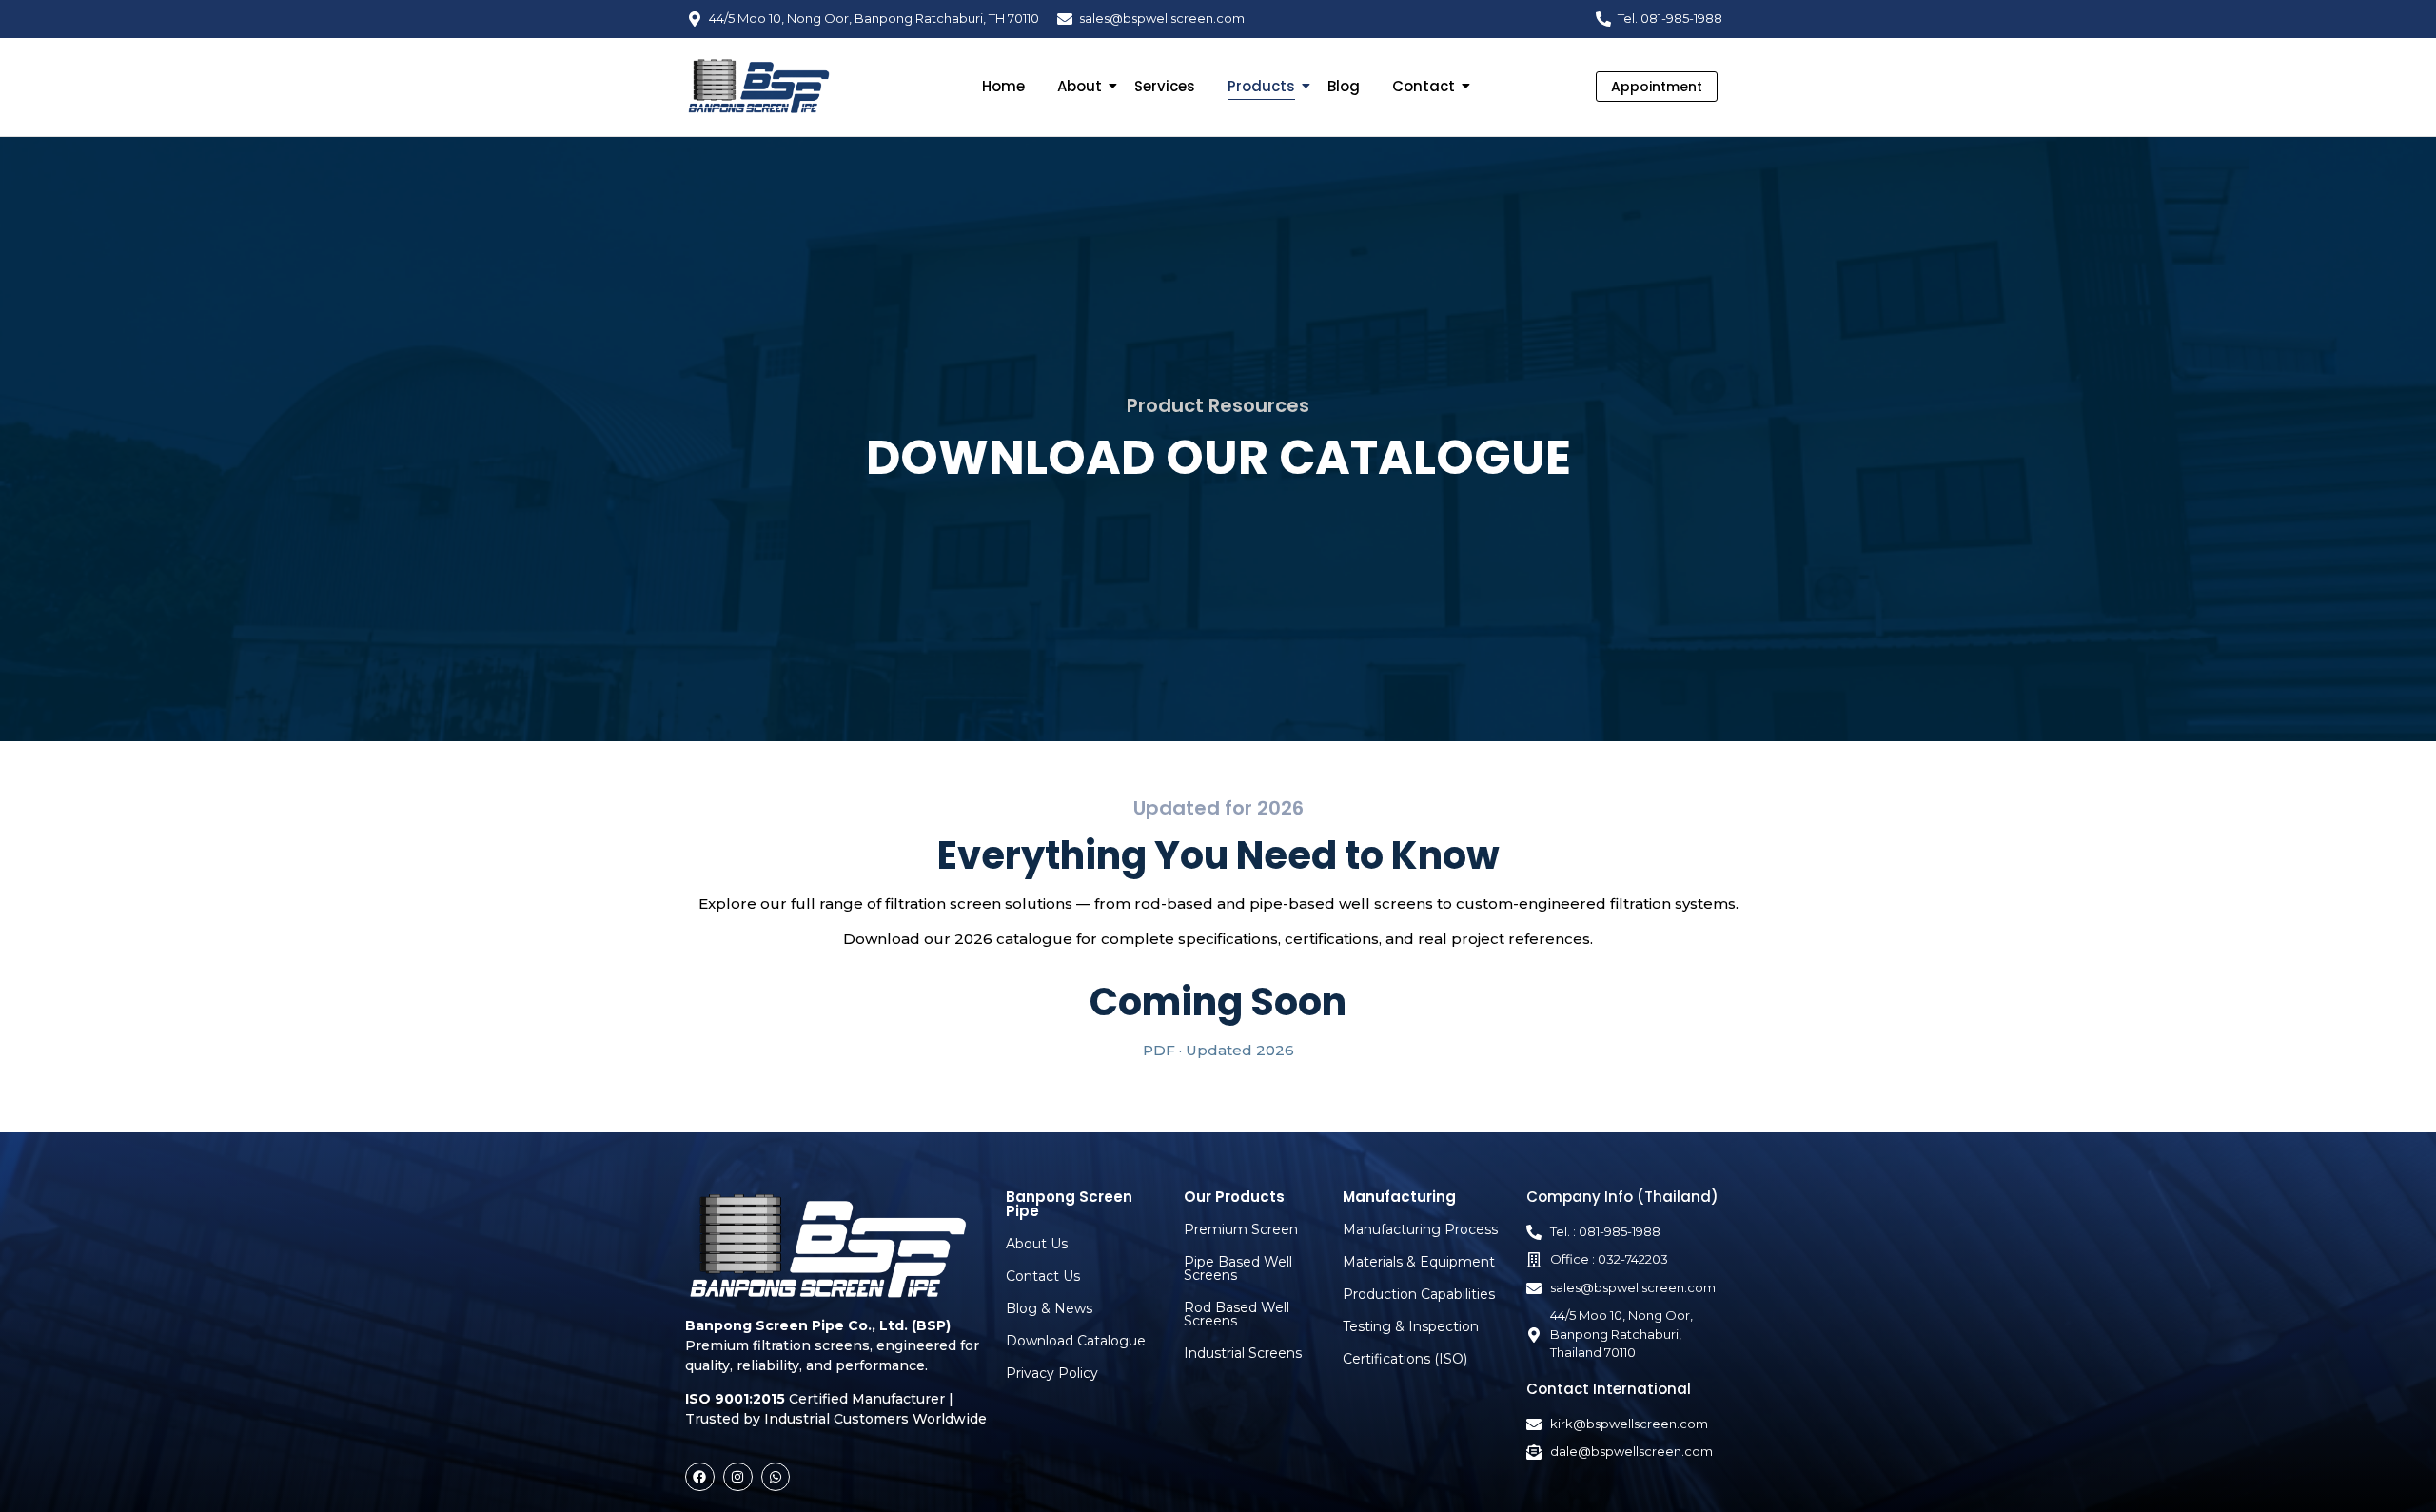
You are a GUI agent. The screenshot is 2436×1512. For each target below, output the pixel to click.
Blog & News (1049, 1308)
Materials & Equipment (1419, 1262)
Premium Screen (1241, 1229)
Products (1261, 86)
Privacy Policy (1052, 1373)
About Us (1037, 1244)
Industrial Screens (1243, 1353)
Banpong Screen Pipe (1069, 1204)
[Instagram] (738, 1477)
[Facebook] (700, 1477)
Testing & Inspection (1411, 1326)
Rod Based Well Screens (1237, 1314)
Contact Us (1043, 1276)
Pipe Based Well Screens (1238, 1268)
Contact (1424, 86)
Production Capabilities (1419, 1294)
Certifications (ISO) (1405, 1359)
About (1080, 86)
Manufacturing (1399, 1197)
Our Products (1234, 1197)
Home (1003, 86)
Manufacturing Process (1420, 1229)
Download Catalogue (1076, 1341)
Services (1165, 86)
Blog (1344, 86)
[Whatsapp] (776, 1477)
